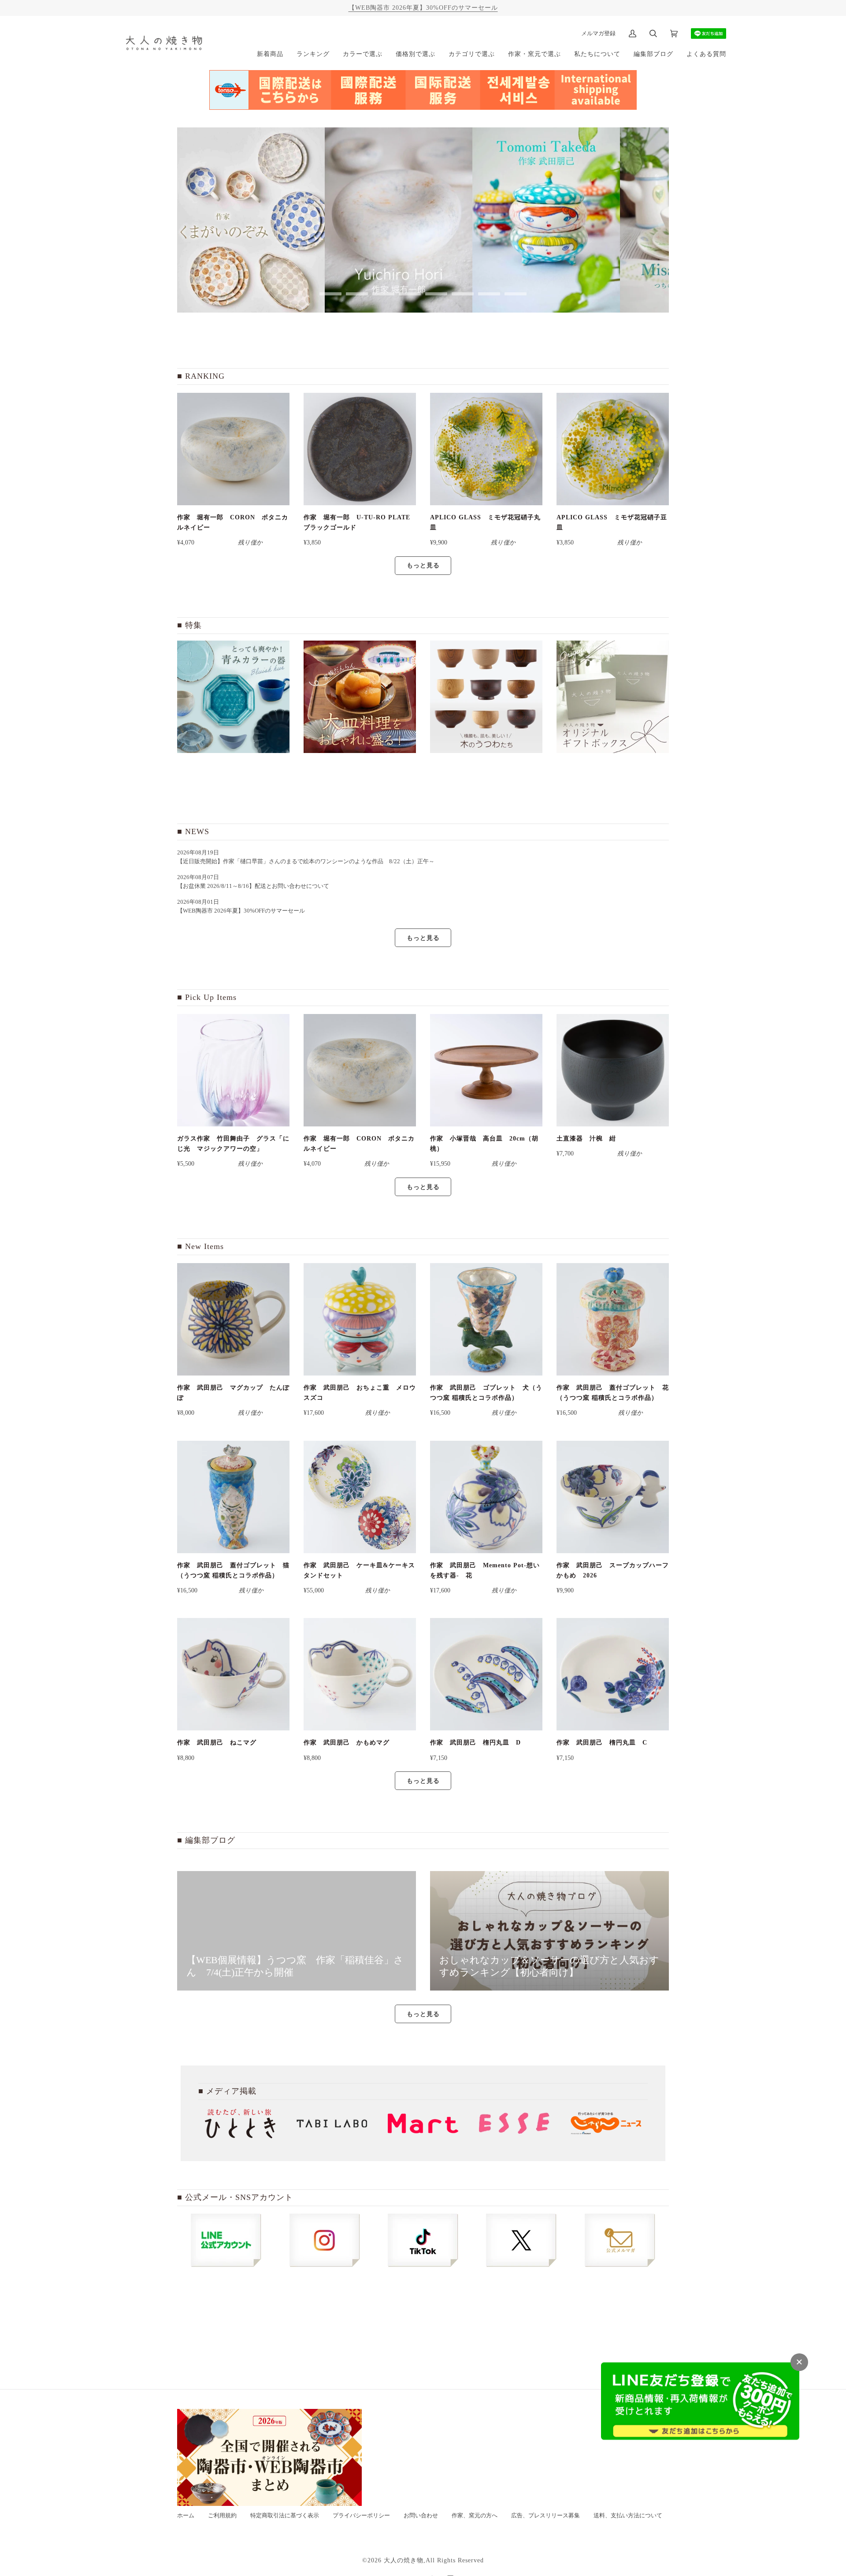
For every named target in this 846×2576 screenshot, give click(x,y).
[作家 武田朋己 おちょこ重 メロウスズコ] (360, 1319)
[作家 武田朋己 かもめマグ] (360, 1674)
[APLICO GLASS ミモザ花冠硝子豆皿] (613, 449)
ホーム (186, 2516)
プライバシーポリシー (361, 2516)
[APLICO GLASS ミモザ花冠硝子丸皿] (486, 449)
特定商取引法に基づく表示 (285, 2516)
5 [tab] (436, 294)
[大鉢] (360, 697)
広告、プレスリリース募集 (545, 2516)
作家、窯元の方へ (475, 2516)
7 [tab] (489, 294)
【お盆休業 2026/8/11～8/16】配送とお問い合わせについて (253, 886)
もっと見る (423, 565)
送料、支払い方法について (628, 2516)
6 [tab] (463, 294)
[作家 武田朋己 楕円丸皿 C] (613, 1674)
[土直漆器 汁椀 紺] (613, 1070)
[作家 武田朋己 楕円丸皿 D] (486, 1674)
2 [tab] (357, 294)
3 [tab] (383, 294)
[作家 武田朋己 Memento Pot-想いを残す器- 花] (486, 1497)
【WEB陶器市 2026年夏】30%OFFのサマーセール (423, 7)
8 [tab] (516, 294)
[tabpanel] (274, 220)
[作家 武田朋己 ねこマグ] (233, 1674)
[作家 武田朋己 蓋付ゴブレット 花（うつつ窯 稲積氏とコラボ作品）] (613, 1319)
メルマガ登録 (598, 33)
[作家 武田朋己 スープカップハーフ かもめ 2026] (613, 1497)
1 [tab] (330, 294)
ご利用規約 (222, 2516)
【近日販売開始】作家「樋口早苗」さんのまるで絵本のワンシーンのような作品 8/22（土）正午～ (309, 861)
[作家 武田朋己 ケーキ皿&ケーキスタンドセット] (360, 1497)
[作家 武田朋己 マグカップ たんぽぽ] (233, 1319)
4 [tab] (410, 294)
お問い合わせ (421, 2516)
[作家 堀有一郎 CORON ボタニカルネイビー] (233, 449)
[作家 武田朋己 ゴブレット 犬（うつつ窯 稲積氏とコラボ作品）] (486, 1319)
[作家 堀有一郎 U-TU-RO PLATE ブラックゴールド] (360, 449)
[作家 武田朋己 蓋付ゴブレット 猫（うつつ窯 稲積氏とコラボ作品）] (233, 1497)
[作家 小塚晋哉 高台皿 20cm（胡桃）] (486, 1070)
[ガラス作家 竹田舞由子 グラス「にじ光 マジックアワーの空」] (233, 1070)
